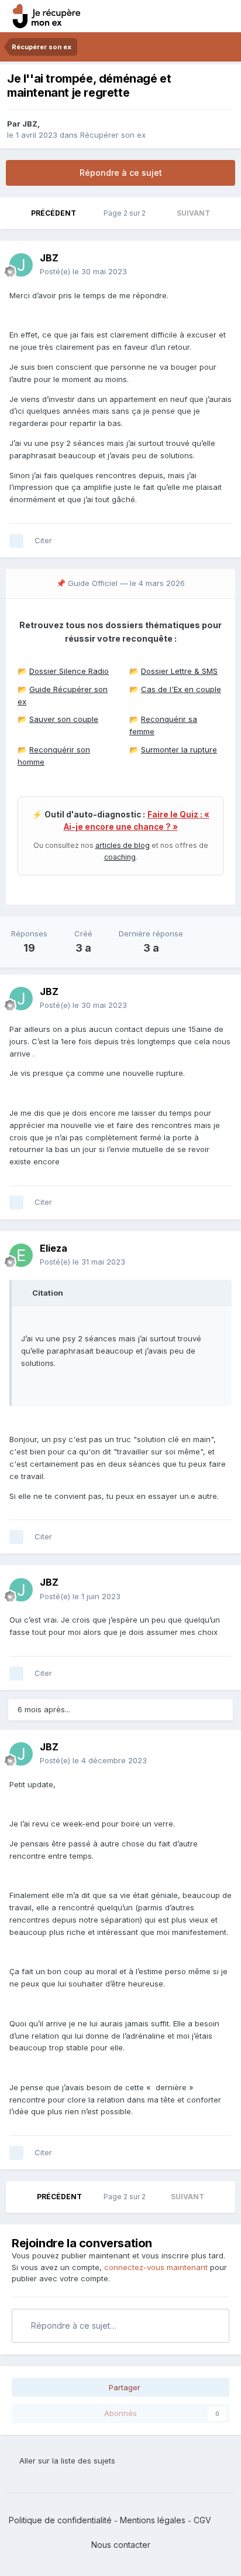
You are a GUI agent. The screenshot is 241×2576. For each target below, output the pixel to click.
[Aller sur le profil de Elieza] (21, 1255)
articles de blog (123, 845)
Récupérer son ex (113, 135)
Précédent (54, 213)
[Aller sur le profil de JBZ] (21, 265)
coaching (120, 857)
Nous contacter (121, 2545)
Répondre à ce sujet (121, 173)
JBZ (30, 124)
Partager (123, 2387)
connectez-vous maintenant (156, 2267)
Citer (43, 540)
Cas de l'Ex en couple (181, 689)
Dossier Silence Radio (69, 671)
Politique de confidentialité (60, 2520)
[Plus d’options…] (220, 265)
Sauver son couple (64, 719)
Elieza (54, 1248)
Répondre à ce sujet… (73, 2325)
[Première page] (16, 213)
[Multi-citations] (16, 541)
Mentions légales (153, 2520)
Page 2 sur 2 (126, 213)
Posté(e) (83, 271)
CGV (202, 2520)
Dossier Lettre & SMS (179, 671)
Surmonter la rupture (179, 749)
